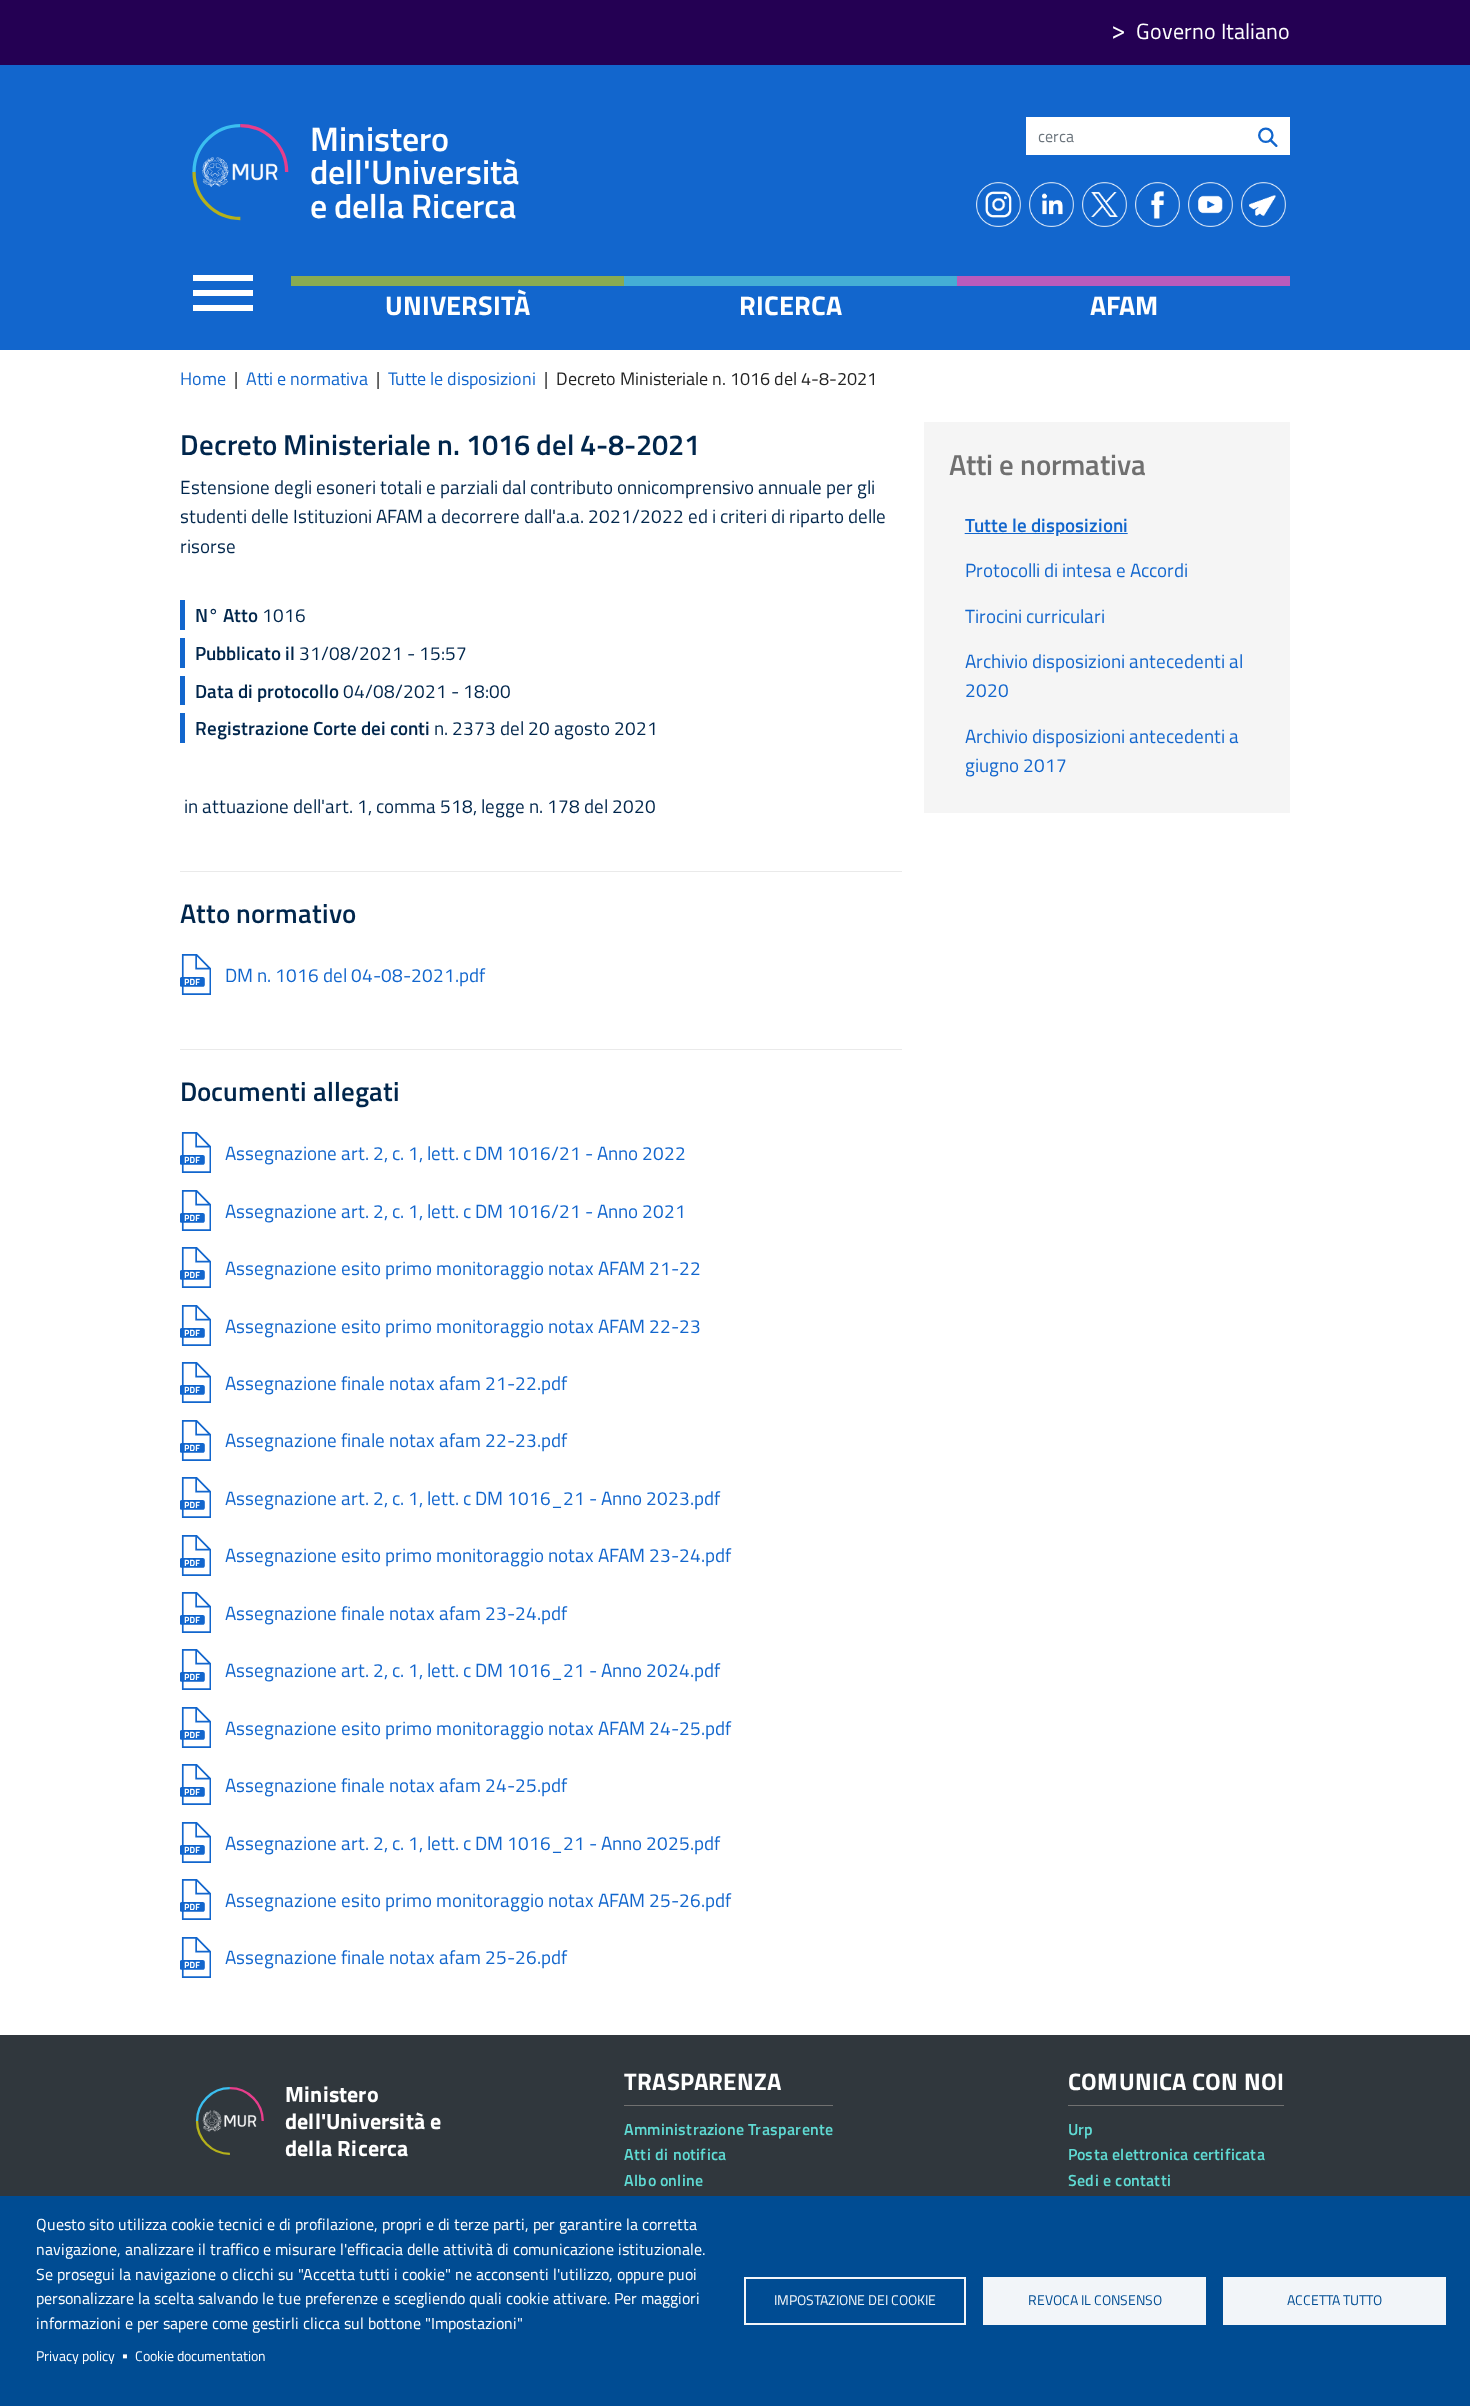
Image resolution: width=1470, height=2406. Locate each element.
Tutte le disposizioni (462, 378)
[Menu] (223, 292)
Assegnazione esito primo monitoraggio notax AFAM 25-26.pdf (478, 1899)
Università (457, 305)
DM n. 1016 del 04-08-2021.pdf (355, 974)
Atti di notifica (675, 2154)
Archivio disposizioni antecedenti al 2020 (1104, 675)
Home (203, 378)
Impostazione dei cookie (855, 2300)
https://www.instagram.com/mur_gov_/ (1002, 204)
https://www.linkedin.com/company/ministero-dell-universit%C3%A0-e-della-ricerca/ (1055, 204)
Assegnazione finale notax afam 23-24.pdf (396, 1612)
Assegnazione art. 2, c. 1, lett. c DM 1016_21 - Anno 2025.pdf (472, 1842)
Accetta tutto (1334, 2300)
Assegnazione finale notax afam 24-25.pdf (396, 1784)
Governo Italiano (1213, 31)
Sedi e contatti (1119, 2180)
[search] (1268, 136)
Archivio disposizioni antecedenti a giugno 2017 (1102, 750)
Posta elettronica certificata (1166, 2154)
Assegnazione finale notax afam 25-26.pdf (396, 1956)
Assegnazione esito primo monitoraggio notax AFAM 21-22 (463, 1267)
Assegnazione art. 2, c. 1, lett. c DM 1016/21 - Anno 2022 (455, 1152)
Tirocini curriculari (1035, 615)
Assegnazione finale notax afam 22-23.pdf (396, 1439)
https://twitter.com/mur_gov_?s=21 (1108, 204)
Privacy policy (75, 2356)
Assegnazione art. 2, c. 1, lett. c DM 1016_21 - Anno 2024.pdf (472, 1669)
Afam (1124, 305)
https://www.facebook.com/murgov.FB (1161, 204)
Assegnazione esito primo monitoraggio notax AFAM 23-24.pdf (478, 1554)
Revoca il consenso (1095, 2300)
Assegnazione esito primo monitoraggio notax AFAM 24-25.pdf (478, 1727)
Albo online (663, 2180)
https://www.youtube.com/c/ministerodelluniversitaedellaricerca (1214, 204)
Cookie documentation (200, 2356)
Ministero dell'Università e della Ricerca (414, 172)
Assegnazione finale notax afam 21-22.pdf (396, 1382)
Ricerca (790, 305)
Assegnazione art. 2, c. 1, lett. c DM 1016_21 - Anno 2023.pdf (472, 1497)
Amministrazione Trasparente (728, 2129)
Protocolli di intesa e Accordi (1076, 569)
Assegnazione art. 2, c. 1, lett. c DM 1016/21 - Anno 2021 (455, 1210)
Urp (1081, 2129)
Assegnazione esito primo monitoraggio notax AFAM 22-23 (463, 1325)
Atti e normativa (307, 378)
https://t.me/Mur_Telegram (1267, 204)
